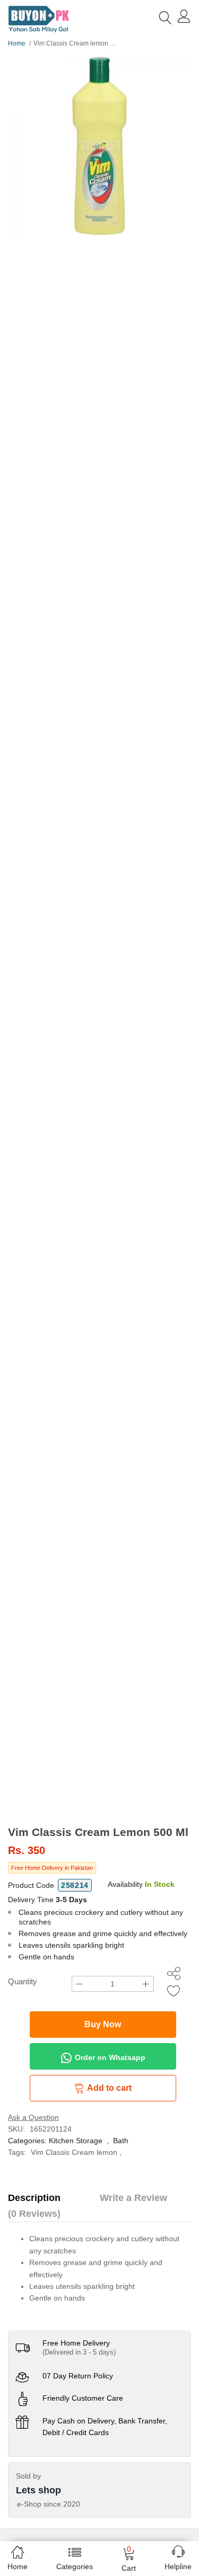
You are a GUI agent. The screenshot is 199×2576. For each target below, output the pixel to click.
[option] (99, 146)
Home (17, 43)
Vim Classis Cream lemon (74, 2152)
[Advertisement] (99, 1721)
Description (34, 2198)
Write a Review (133, 2198)
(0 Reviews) (34, 2214)
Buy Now (103, 2024)
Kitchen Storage (76, 2141)
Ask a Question (33, 2117)
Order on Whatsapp (109, 2057)
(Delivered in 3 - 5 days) (79, 2352)
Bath (121, 2141)
